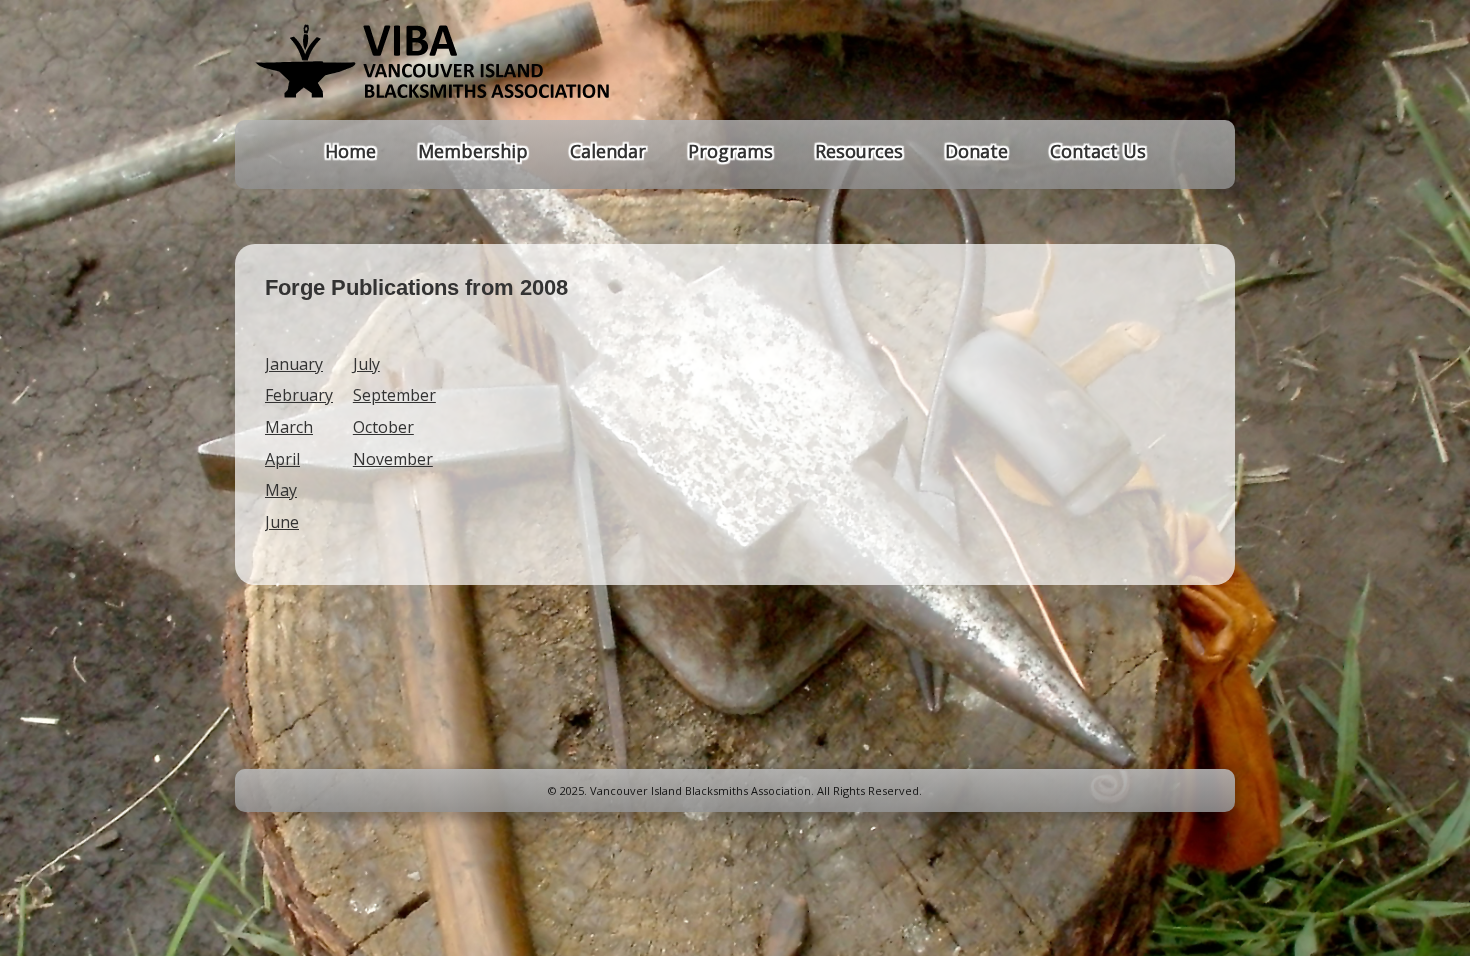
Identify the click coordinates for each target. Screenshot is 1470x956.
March (289, 427)
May (281, 490)
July (366, 364)
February (299, 395)
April (282, 459)
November (393, 459)
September (394, 395)
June (282, 522)
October (383, 427)
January (294, 364)
